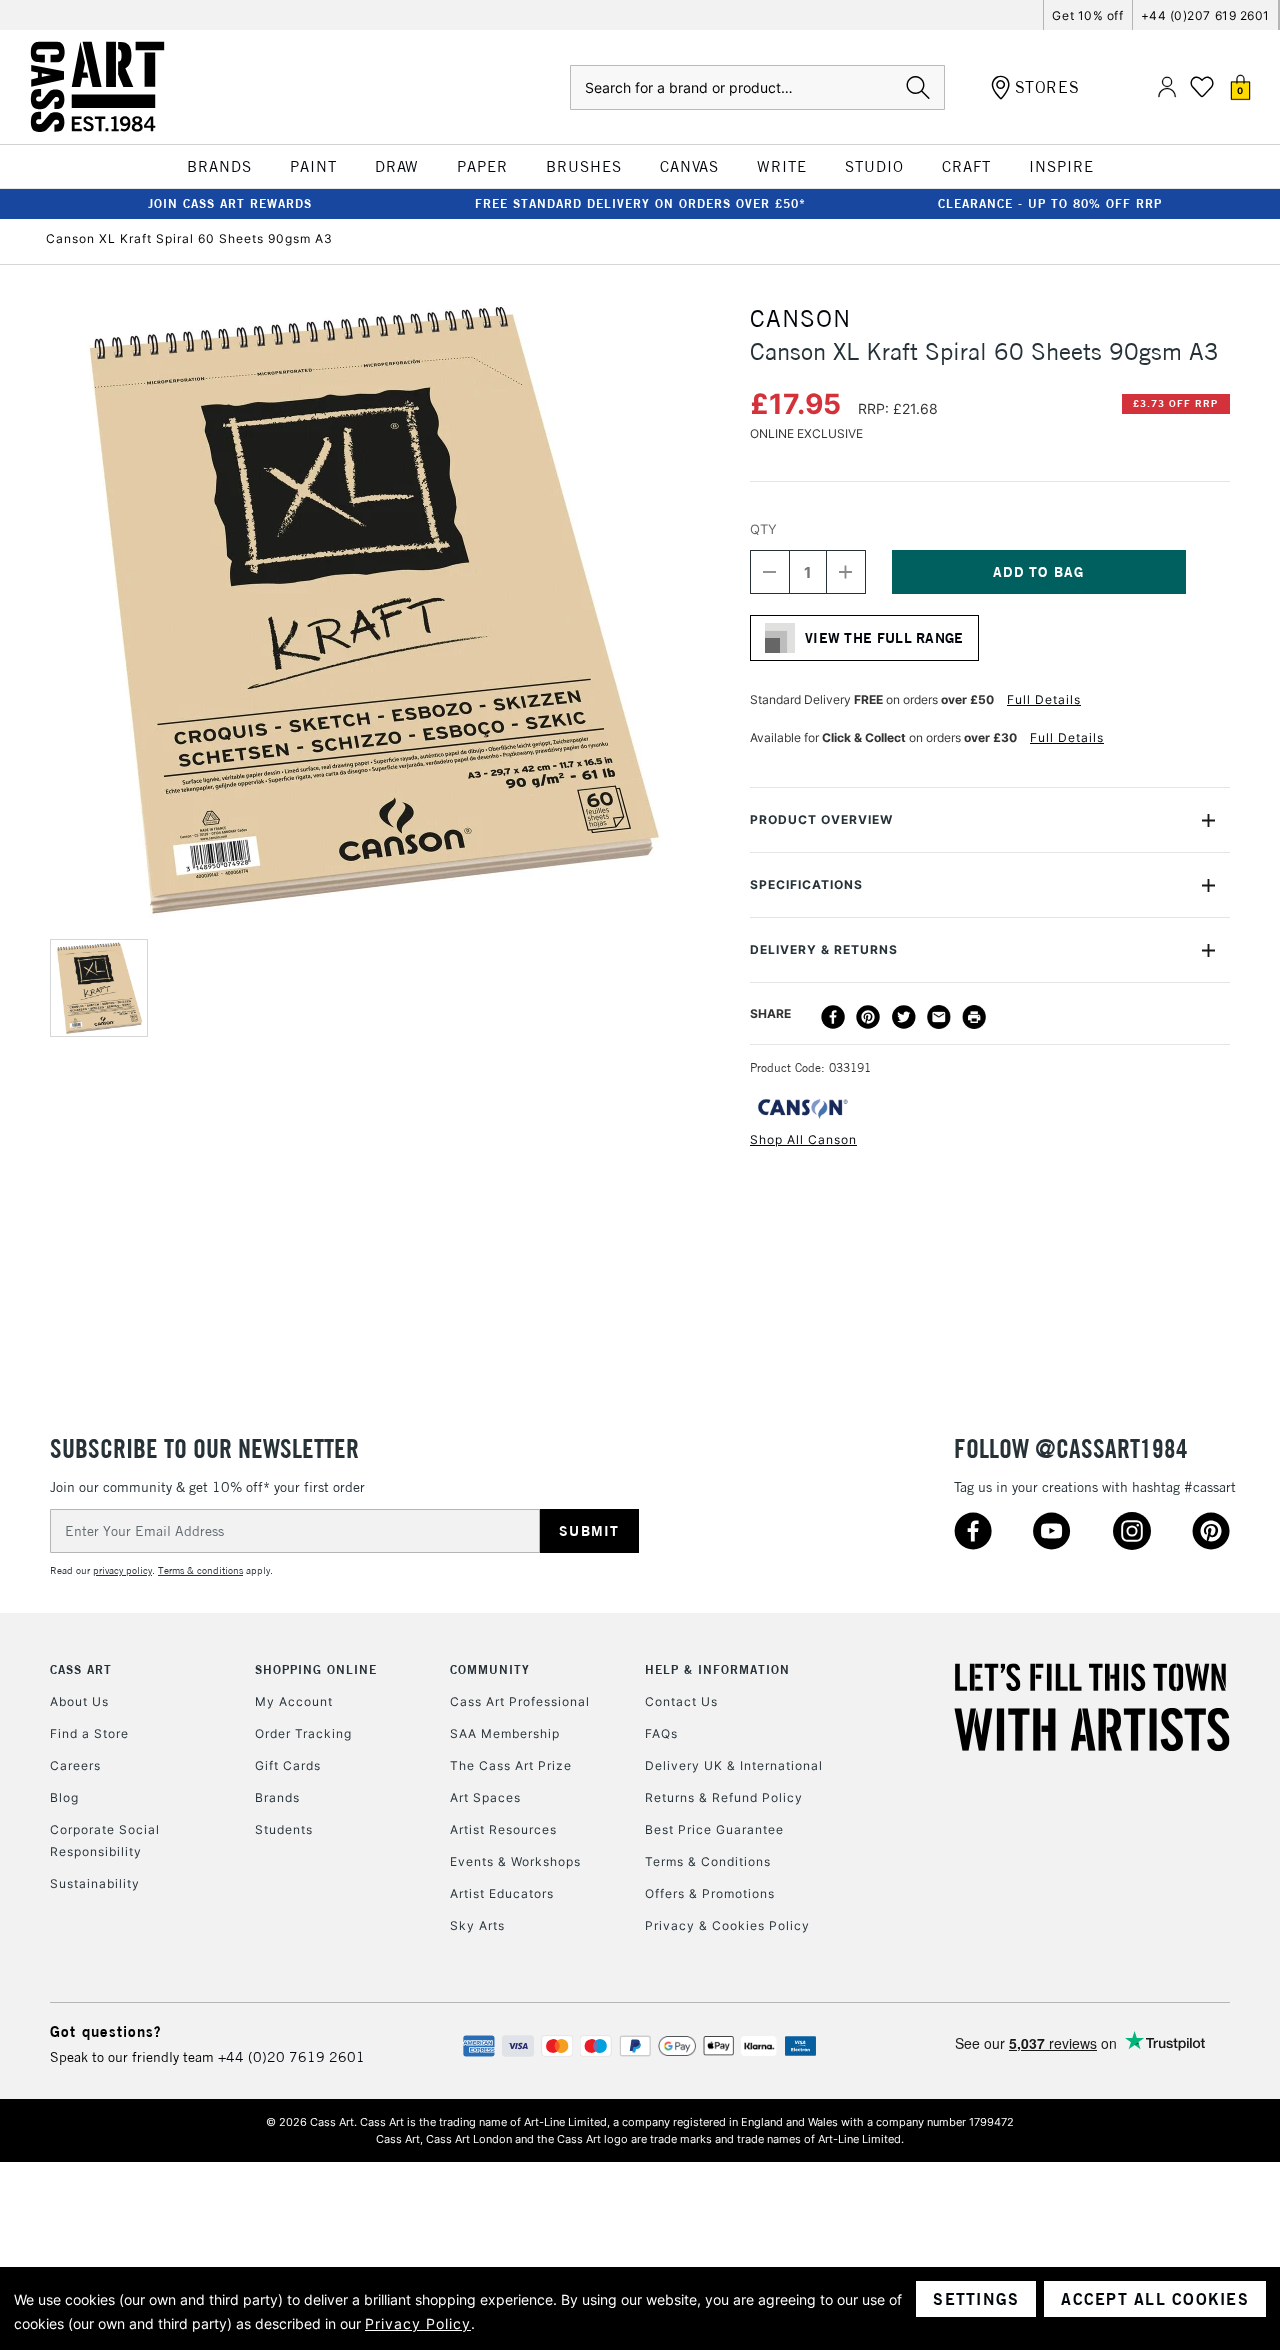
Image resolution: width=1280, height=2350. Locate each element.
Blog (64, 1797)
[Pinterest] (868, 1017)
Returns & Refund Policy (724, 1797)
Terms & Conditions (708, 1861)
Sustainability (95, 1883)
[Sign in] (1167, 87)
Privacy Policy (418, 2323)
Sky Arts (477, 1925)
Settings (976, 2299)
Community (490, 1669)
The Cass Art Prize (511, 1765)
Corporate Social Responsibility (105, 1840)
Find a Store (89, 1733)
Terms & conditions (200, 1570)
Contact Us (681, 1701)
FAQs (661, 1733)
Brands (277, 1797)
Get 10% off (1087, 15)
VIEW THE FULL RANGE (884, 638)
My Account (294, 1701)
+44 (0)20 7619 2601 (291, 2057)
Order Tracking (303, 1733)
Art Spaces (485, 1797)
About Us (79, 1701)
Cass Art (81, 1669)
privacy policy (122, 1570)
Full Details (1044, 699)
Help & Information (717, 1669)
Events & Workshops (515, 1861)
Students (284, 1829)
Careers (75, 1765)
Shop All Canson (803, 1139)
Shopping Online (316, 1669)
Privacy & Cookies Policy (727, 1925)
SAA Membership (505, 1733)
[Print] (974, 1017)
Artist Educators (502, 1893)
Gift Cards (288, 1765)
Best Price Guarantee (714, 1829)
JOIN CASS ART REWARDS (230, 203)
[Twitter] (904, 1017)
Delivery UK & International (734, 1765)
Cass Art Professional (520, 1701)
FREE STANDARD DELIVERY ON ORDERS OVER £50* (640, 203)
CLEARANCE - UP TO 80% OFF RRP (1050, 203)
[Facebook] (833, 1017)
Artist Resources (503, 1829)
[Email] (939, 1017)
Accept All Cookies (1155, 2299)
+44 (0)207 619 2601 (1205, 15)
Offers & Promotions (710, 1893)
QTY (763, 529)
